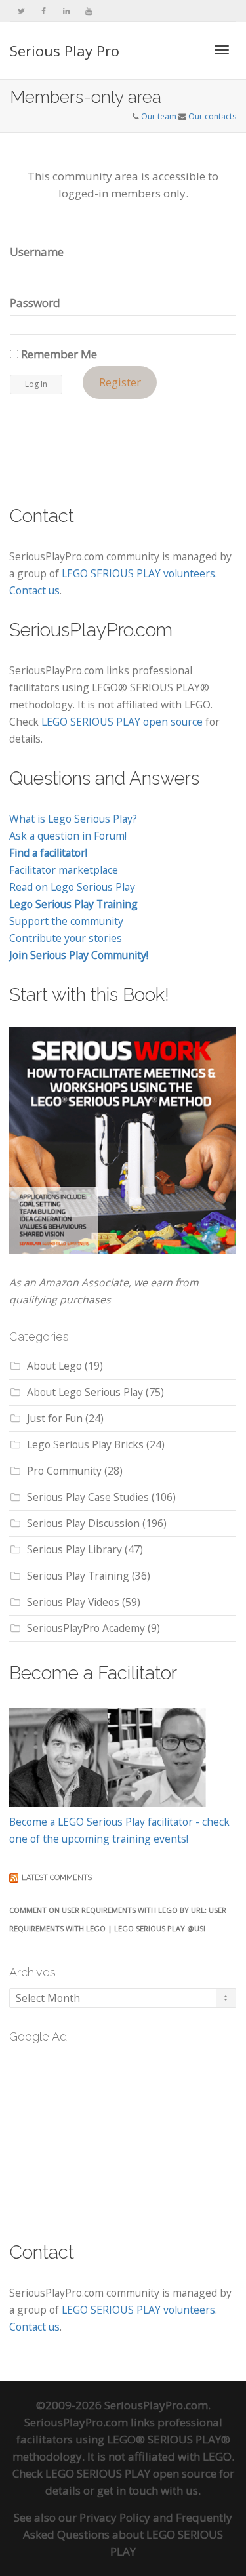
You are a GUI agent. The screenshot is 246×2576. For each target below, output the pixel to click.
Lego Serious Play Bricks (85, 1444)
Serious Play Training (78, 1576)
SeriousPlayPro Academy (86, 1628)
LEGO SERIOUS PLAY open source (122, 722)
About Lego (54, 1366)
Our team (159, 116)
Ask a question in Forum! (68, 836)
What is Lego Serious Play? (73, 819)
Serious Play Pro (65, 51)
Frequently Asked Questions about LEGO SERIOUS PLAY (128, 2534)
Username (37, 252)
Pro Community (64, 1471)
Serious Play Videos (73, 1602)
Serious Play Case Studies (88, 1497)
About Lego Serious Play (85, 1392)
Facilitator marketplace (64, 870)
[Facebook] (44, 11)
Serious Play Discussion (83, 1523)
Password (35, 303)
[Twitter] (21, 11)
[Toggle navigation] (222, 50)
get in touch (128, 2490)
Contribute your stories (66, 938)
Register (120, 383)
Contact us (34, 590)
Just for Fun (55, 1418)
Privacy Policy (115, 2517)
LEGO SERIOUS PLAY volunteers (138, 573)
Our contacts (212, 116)
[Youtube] (88, 11)
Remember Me (58, 354)
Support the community (66, 921)
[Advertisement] (108, 2135)
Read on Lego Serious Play (72, 887)
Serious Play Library (74, 1549)
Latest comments (57, 1878)
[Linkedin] (66, 11)
